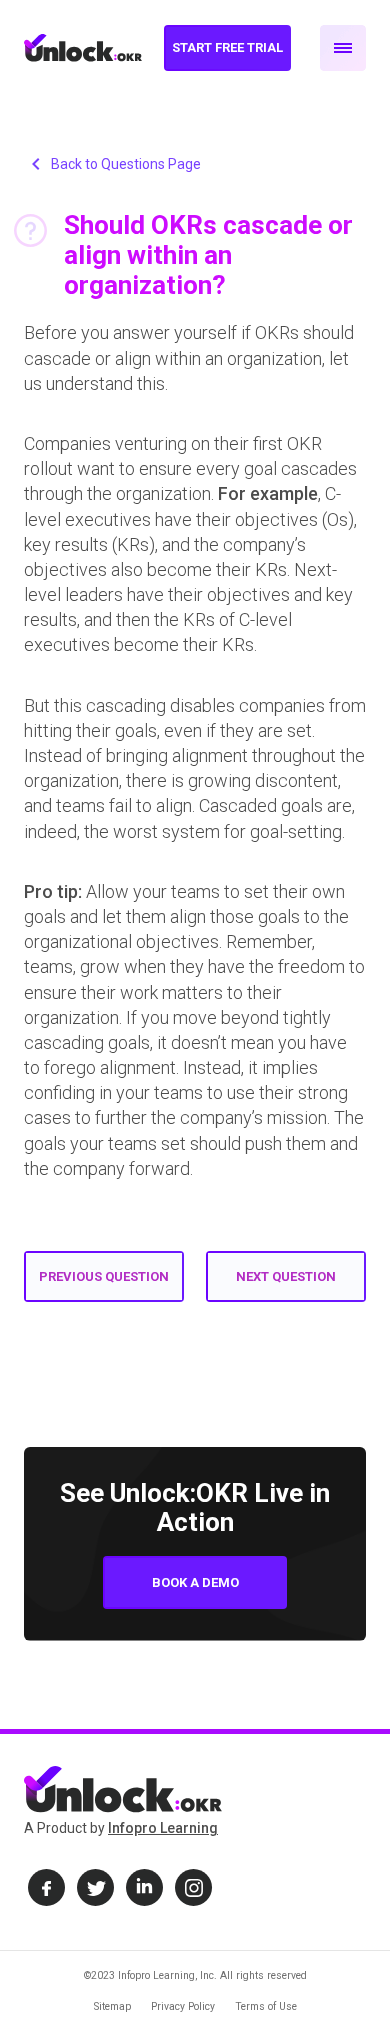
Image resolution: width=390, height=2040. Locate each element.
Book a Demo (195, 1582)
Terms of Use (266, 2006)
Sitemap (112, 2006)
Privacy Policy (183, 2006)
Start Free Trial (227, 47)
